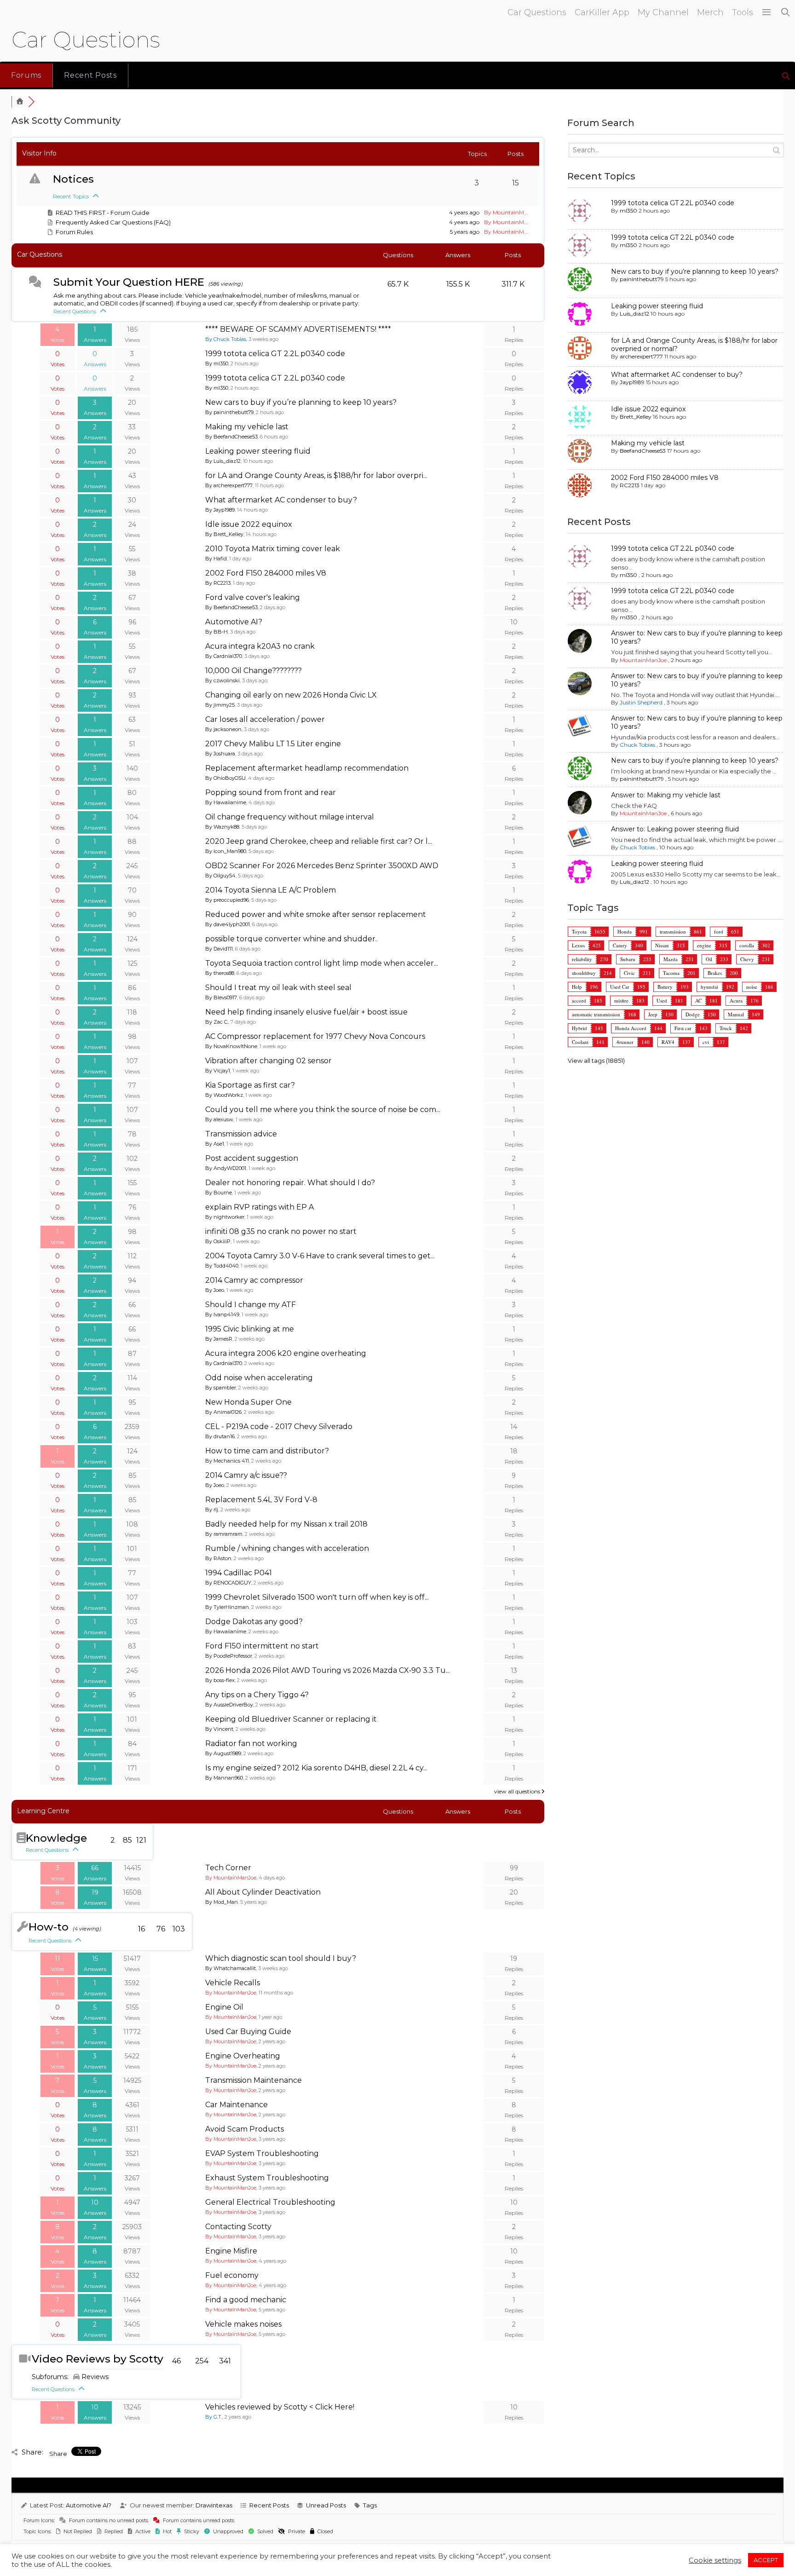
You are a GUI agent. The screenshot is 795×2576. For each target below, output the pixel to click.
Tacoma (671, 973)
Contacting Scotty (238, 2227)
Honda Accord (631, 1028)
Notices (73, 179)
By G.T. (214, 2417)
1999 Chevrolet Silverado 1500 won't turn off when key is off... (317, 1597)
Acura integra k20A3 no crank (260, 646)
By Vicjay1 (218, 1071)
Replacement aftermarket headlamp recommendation (307, 768)
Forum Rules (74, 232)
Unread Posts (326, 2505)
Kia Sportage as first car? (250, 1085)
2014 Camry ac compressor (254, 1280)
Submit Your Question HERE (129, 282)
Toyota (579, 931)
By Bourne (219, 1193)
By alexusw (219, 1119)
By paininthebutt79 (229, 412)
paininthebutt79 (642, 279)
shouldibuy (584, 973)
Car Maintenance (236, 2105)
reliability (582, 959)
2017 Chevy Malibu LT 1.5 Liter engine (273, 744)
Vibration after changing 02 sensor (268, 1061)
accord (579, 1000)
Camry (620, 945)
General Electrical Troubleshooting (270, 2202)
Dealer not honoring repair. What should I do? (290, 1183)
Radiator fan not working (251, 1743)
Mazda (671, 959)
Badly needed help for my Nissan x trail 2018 (286, 1524)
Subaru (628, 959)
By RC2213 (218, 583)
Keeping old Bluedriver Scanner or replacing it (291, 1719)
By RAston (218, 1558)
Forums (26, 75)
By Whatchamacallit (230, 1968)
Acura (736, 1000)
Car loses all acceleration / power (265, 719)
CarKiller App (602, 12)
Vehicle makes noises (243, 2324)
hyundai (709, 987)
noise (752, 987)
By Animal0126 (223, 1412)
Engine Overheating (243, 2056)
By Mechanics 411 (227, 1461)
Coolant (580, 1042)
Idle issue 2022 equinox (249, 524)
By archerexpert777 (229, 485)
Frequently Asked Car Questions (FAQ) (113, 222)
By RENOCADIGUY (228, 1583)
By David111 (219, 949)
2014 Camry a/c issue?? (246, 1475)
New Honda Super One (248, 1402)
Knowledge (56, 1838)
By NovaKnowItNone (231, 1046)
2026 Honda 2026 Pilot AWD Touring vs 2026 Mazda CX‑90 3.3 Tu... (328, 1670)
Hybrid (579, 1028)
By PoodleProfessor (229, 1656)
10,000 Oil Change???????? (253, 671)
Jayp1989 (632, 382)
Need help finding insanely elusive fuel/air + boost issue (306, 1012)
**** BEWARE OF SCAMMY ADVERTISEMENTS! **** (298, 329)
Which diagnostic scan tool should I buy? (281, 1958)
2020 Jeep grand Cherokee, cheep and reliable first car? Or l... (319, 841)
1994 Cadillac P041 (239, 1573)
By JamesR (219, 1339)
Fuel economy (232, 2275)
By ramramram (224, 1534)
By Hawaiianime (226, 802)
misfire (621, 1000)
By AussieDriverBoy (229, 1705)
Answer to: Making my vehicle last (666, 795)
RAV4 (668, 1042)
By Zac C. (217, 1022)
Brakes (715, 973)
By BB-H (216, 632)
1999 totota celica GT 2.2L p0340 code (275, 354)
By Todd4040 (222, 1266)
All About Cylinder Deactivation (263, 1892)
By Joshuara (220, 754)
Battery (665, 987)
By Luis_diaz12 (223, 461)
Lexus (578, 945)
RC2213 (630, 485)
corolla (747, 945)
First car (683, 1028)
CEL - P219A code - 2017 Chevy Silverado (279, 1426)
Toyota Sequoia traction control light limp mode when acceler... (322, 963)
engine (704, 945)
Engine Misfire (231, 2251)
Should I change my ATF (251, 1305)
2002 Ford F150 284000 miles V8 (266, 573)
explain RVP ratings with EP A (259, 1207)
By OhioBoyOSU (225, 778)
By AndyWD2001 (226, 1168)
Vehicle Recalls (233, 1983)
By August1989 (223, 1753)
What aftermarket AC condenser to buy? (281, 500)
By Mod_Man (222, 1902)
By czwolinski (222, 680)
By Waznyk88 (222, 827)
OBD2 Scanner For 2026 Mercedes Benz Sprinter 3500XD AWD (322, 866)
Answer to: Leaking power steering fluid (675, 829)
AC (698, 1000)
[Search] (786, 13)
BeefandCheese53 (643, 451)
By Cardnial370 (224, 656)
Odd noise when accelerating (259, 1378)
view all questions (518, 1791)
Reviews (95, 2377)
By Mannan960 (224, 1778)
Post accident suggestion (252, 1158)
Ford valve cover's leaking (253, 597)
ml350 (628, 210)
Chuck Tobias (637, 745)
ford (719, 931)
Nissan (662, 945)
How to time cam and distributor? (267, 1451)
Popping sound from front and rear (271, 792)
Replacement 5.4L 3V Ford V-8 (261, 1500)
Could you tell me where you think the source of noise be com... (323, 1109)
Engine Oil (224, 2007)
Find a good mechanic (246, 2300)
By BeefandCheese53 (231, 437)
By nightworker (225, 1217)
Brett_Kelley (636, 417)
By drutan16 (220, 1436)
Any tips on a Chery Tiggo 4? (257, 1695)
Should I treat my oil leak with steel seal (278, 988)
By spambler (221, 1388)
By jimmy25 (220, 705)
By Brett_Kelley (224, 534)
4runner (625, 1042)
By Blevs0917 (221, 997)
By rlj (212, 1510)
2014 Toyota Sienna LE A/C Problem (271, 890)
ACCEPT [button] (766, 2560)
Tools (743, 12)
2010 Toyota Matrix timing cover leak (273, 549)
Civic (629, 973)
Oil (709, 959)
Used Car (620, 987)
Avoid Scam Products (245, 2129)
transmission (673, 931)
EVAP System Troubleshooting (262, 2153)
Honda (625, 931)
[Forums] (20, 102)
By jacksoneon (223, 729)
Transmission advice (241, 1134)
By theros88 (220, 973)
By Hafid (216, 559)
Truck (726, 1028)
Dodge (693, 1014)
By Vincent (219, 1729)
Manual (736, 1014)
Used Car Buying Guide (248, 2031)
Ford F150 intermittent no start (262, 1646)
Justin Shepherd (641, 702)
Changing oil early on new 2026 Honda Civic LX (291, 695)
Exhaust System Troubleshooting (267, 2178)
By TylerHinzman (227, 1607)
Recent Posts (90, 75)
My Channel (663, 12)
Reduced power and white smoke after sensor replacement (316, 914)
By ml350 (217, 363)
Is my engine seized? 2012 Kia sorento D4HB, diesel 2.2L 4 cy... (316, 1768)
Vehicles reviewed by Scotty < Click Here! (280, 2407)
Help (577, 987)
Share (58, 2454)
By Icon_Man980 (226, 851)
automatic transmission (596, 1014)
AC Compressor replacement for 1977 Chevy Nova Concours (315, 1036)
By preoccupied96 (227, 900)
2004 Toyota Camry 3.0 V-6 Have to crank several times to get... (320, 1256)
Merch (710, 12)
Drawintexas (214, 2505)
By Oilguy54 (220, 876)
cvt (706, 1042)
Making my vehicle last (247, 427)
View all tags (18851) (596, 1060)
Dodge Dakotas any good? (254, 1622)
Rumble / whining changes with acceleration (287, 1548)
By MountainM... (506, 212)
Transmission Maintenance (253, 2080)
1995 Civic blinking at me (250, 1329)
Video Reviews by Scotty (98, 2359)
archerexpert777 (641, 356)
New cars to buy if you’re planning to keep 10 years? (301, 402)
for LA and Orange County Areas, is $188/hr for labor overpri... (316, 475)
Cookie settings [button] (715, 2560)
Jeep (653, 1014)
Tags (370, 2505)
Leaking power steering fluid (258, 451)
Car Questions (537, 12)
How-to (49, 1927)
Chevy (747, 959)
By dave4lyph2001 (228, 924)
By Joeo (215, 1290)
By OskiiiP (218, 1241)
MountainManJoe (643, 660)
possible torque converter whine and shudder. (291, 939)
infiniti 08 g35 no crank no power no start (281, 1231)
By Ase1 (215, 1144)
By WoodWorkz (224, 1095)
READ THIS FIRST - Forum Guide (103, 213)
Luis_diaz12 (634, 314)
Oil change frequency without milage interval (290, 817)
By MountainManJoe (231, 1878)
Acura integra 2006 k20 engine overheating (286, 1353)
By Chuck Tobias (226, 339)
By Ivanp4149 (222, 1314)
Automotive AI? (234, 622)
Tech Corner (228, 1868)
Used (662, 1000)
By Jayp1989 (220, 510)
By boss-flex (220, 1680)
